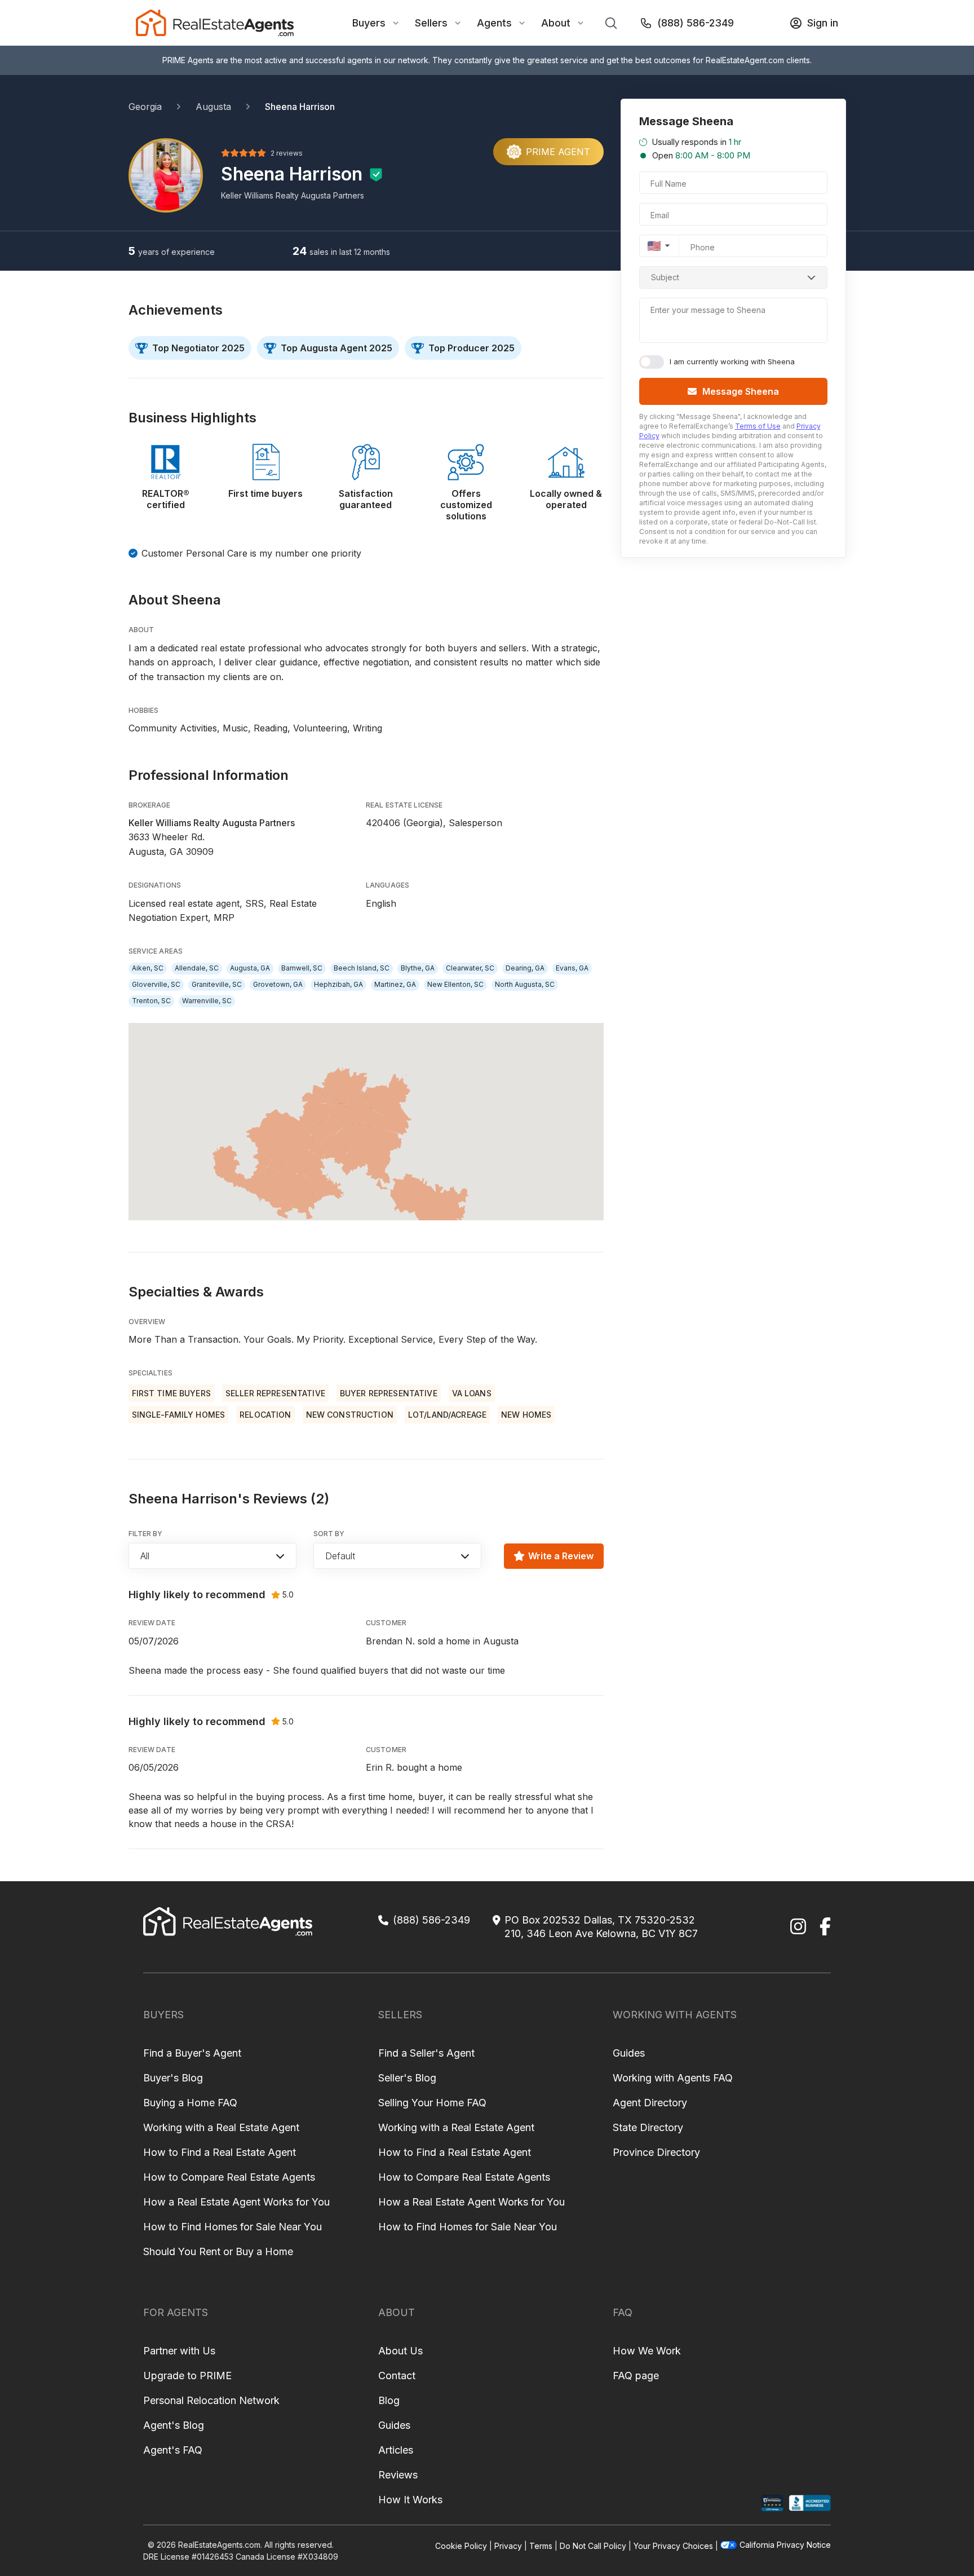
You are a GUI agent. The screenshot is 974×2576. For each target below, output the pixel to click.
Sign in (823, 23)
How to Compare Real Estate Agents (229, 2177)
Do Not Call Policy (593, 2546)
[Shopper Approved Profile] (772, 2503)
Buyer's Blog (173, 2078)
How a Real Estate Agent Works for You (236, 2202)
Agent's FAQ (173, 2450)
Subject (665, 277)
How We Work (647, 2351)
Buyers (369, 23)
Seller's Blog (407, 2078)
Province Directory (656, 2152)
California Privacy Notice (785, 2545)
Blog (389, 2400)
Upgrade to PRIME (187, 2376)
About (556, 23)
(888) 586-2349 (696, 23)
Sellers (431, 23)
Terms (541, 2546)
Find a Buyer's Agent (192, 2053)
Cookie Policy (461, 2546)
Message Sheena (741, 391)
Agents (494, 23)
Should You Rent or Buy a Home (218, 2251)
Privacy (508, 2546)
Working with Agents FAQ (673, 2078)
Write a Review (561, 1556)
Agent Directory (650, 2103)
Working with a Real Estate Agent (221, 2127)
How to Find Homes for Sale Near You (233, 2227)
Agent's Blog (174, 2425)
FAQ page (636, 2376)
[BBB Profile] (810, 2503)
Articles (396, 2450)
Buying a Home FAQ (190, 2103)
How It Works (410, 2500)
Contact (397, 2376)
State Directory (648, 2127)
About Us (400, 2351)
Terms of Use (758, 426)
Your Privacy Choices (673, 2546)
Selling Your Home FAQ (432, 2103)
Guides (629, 2053)
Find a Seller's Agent (426, 2053)
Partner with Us (179, 2351)
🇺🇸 (654, 246)
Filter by (146, 1534)
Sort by (329, 1534)
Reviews (398, 2475)
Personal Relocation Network (211, 2400)
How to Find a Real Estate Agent (220, 2152)
